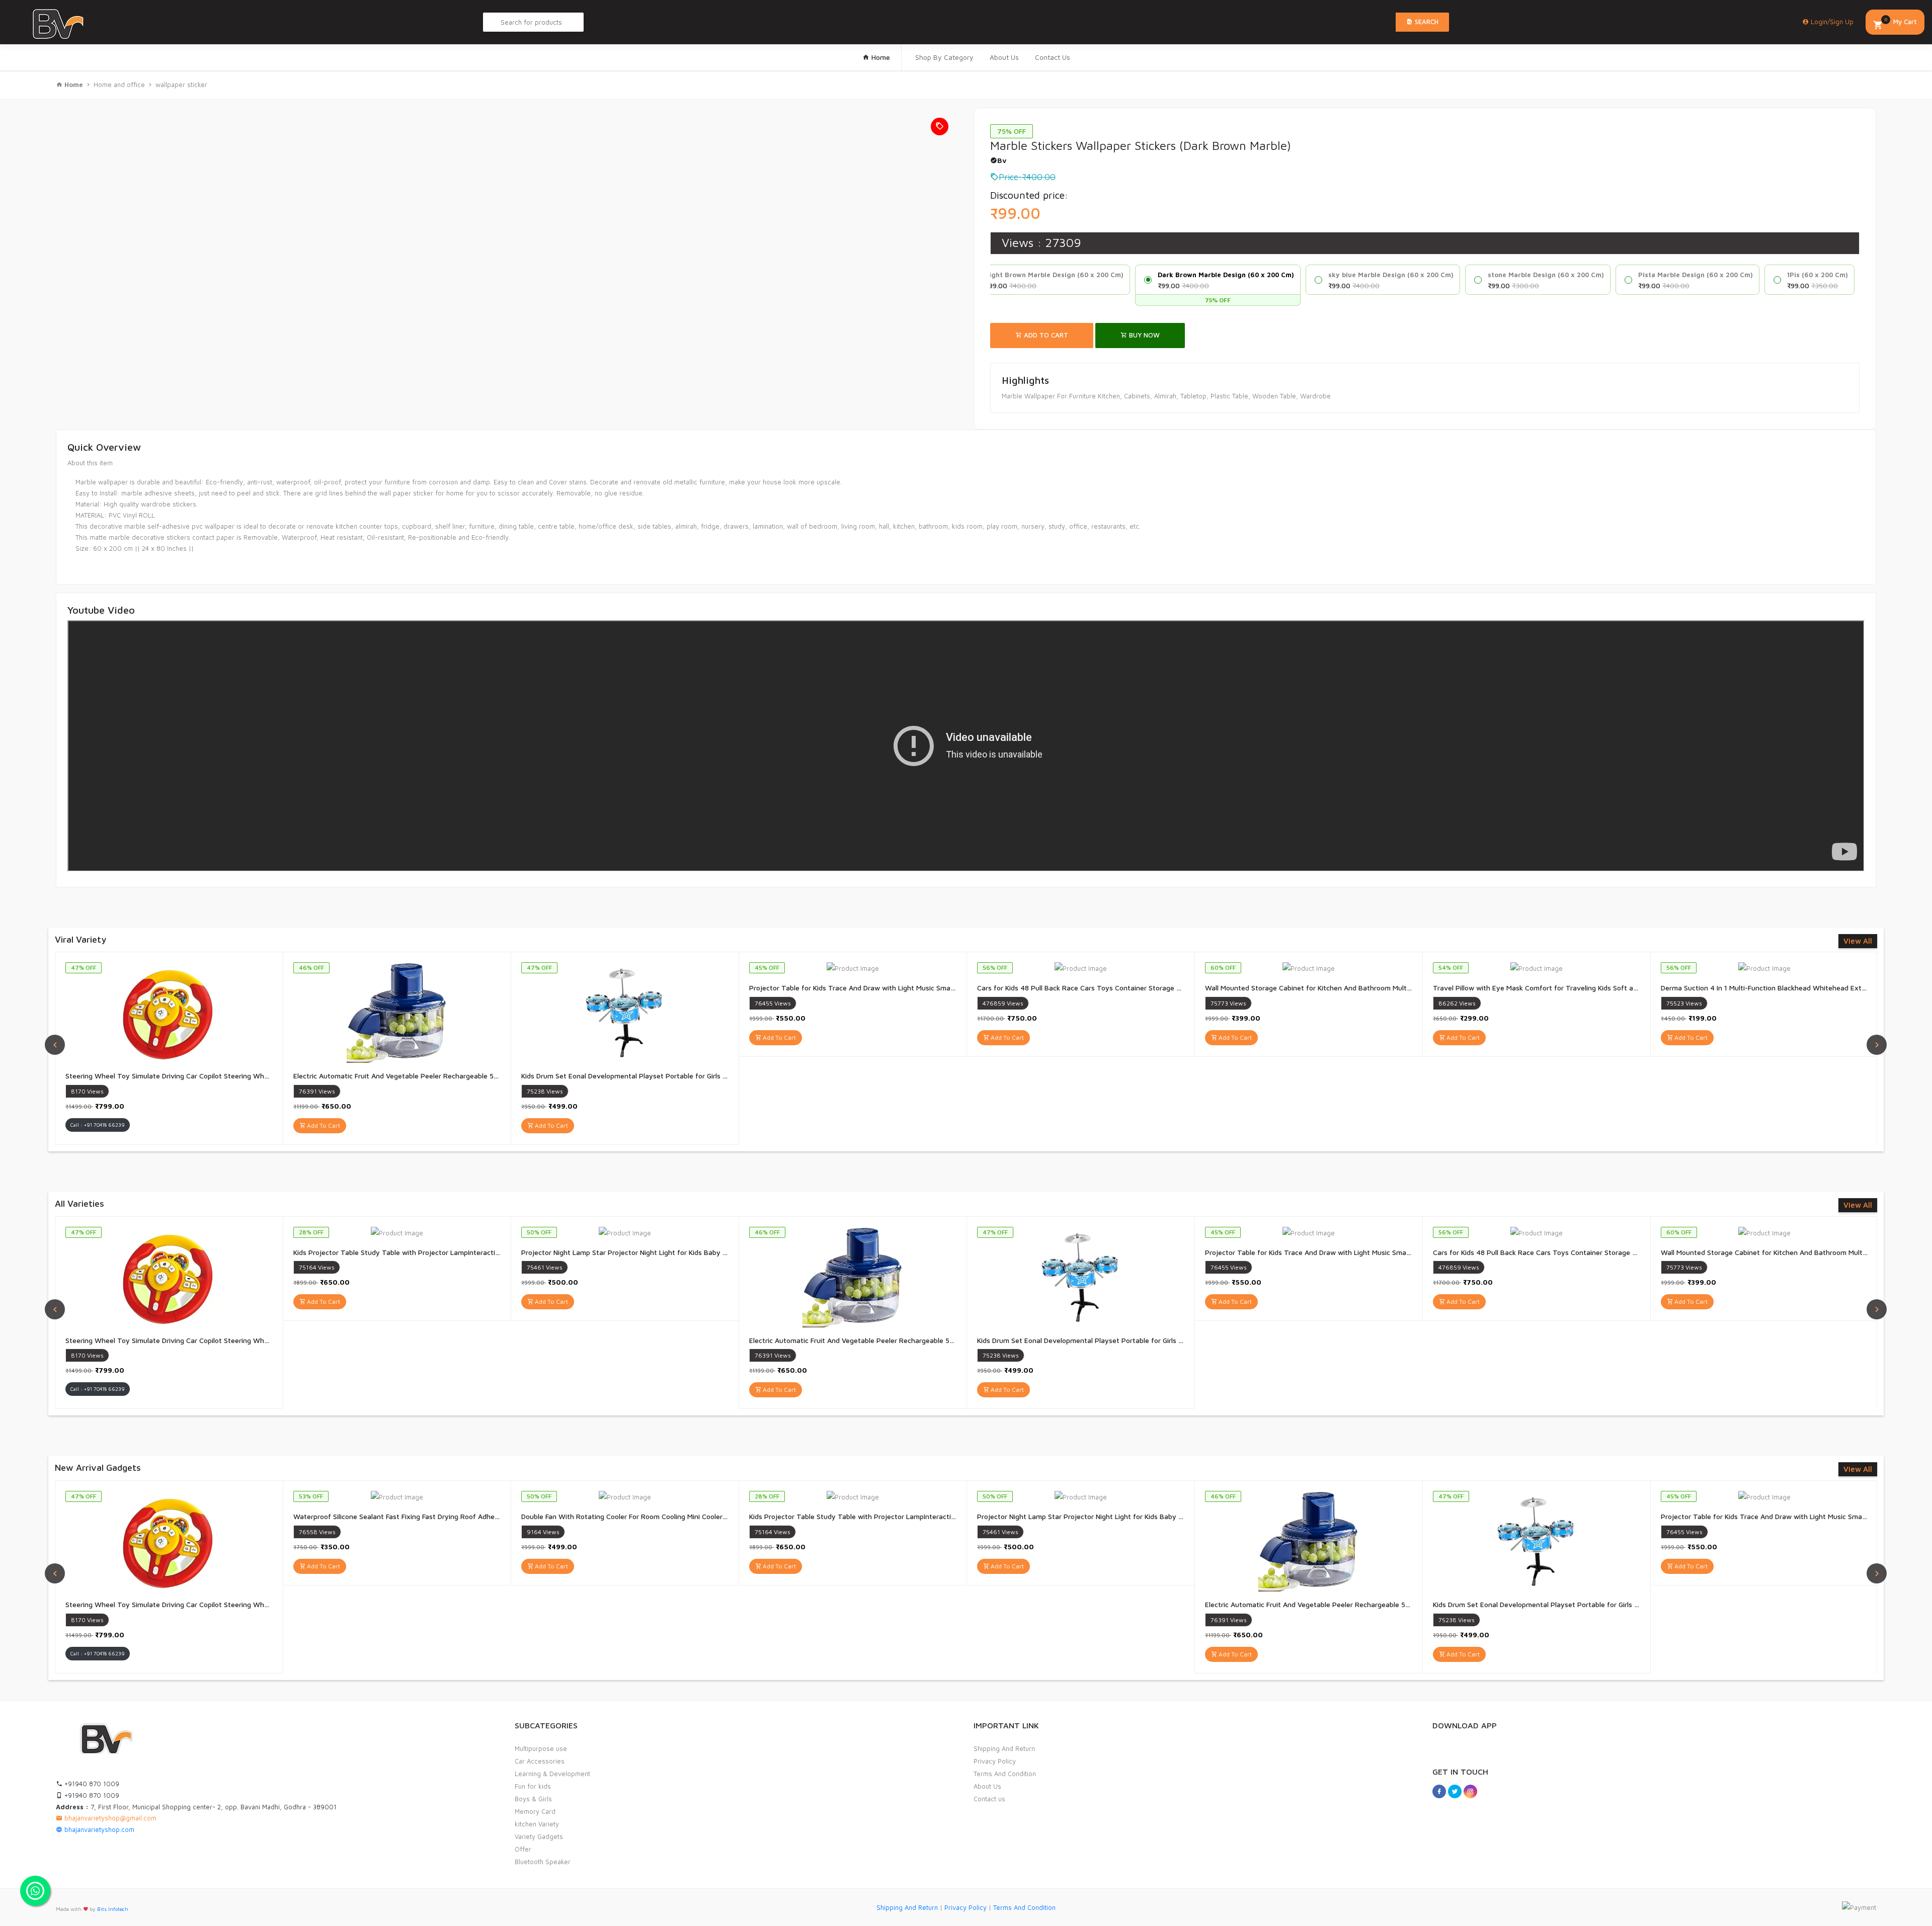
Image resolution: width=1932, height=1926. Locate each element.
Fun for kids (533, 1786)
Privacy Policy (995, 1761)
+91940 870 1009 (91, 1784)
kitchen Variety (537, 1824)
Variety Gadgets (539, 1836)
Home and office (119, 85)
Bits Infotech (113, 1909)
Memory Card (535, 1811)
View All (1858, 941)
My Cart (1901, 21)
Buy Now (1143, 335)
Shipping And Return (1004, 1748)
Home (880, 57)
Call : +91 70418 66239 (98, 1125)
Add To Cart (1045, 335)
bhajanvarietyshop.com (98, 1829)
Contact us (989, 1799)
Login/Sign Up (1831, 22)
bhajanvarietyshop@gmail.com (109, 1818)
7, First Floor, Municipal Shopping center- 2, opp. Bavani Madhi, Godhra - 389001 (196, 1807)
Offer (523, 1849)
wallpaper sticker (181, 85)
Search (1426, 22)
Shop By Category (944, 57)
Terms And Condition (1005, 1774)
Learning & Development (552, 1774)
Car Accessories (540, 1761)
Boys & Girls (533, 1799)
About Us (1004, 57)
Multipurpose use (541, 1748)
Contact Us (1053, 57)
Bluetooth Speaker (543, 1862)
